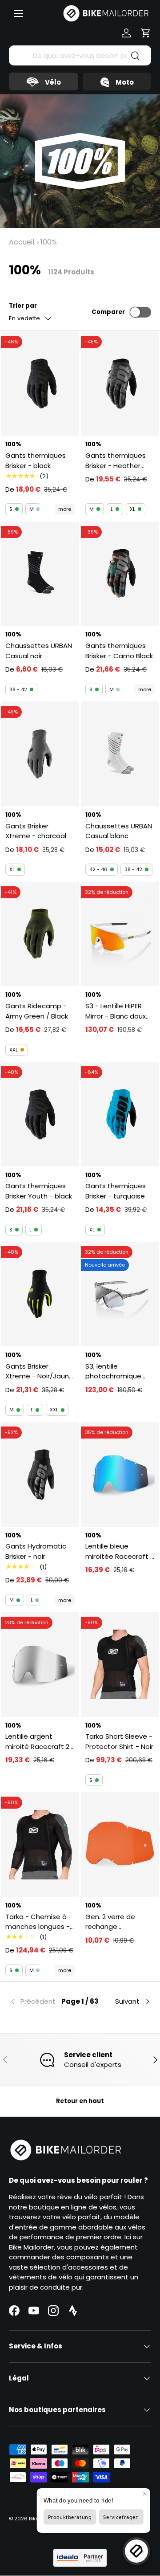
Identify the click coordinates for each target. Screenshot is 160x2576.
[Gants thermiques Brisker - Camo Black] (120, 574)
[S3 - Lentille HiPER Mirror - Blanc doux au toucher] (120, 934)
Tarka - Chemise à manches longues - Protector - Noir (38, 1922)
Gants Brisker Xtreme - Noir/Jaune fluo (39, 1372)
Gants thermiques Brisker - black (36, 461)
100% (49, 242)
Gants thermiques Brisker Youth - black (39, 1191)
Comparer (108, 312)
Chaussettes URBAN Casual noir (39, 651)
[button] (146, 33)
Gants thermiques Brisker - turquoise (116, 1191)
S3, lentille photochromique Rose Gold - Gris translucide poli (113, 1372)
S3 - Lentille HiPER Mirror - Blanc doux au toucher (116, 1011)
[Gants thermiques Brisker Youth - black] (40, 1114)
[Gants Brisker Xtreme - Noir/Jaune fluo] (40, 1294)
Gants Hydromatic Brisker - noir (36, 1551)
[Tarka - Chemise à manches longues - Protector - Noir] (40, 1844)
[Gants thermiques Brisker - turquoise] (120, 1114)
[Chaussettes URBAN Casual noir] (40, 574)
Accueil (22, 242)
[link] (33, 2001)
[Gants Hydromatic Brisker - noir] (40, 1474)
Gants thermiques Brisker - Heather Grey (116, 461)
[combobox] (80, 55)
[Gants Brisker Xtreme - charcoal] (40, 754)
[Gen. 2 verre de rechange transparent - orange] (120, 1844)
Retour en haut (80, 2101)
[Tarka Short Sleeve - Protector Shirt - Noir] (120, 1665)
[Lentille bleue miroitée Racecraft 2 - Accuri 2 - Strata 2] (120, 1474)
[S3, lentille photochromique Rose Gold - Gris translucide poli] (120, 1294)
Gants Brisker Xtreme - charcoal (36, 831)
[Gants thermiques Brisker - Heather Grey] (120, 384)
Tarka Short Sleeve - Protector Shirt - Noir (119, 1741)
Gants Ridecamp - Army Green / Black (37, 1011)
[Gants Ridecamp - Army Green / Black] (40, 934)
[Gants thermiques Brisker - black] (40, 384)
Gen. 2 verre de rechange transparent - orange (110, 1922)
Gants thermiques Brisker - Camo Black (119, 651)
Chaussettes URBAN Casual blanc (119, 831)
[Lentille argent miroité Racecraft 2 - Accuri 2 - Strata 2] (40, 1665)
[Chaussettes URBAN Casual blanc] (120, 754)
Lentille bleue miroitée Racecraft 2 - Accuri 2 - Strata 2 (120, 1551)
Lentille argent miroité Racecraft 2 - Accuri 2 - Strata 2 (40, 1742)
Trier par (23, 306)
